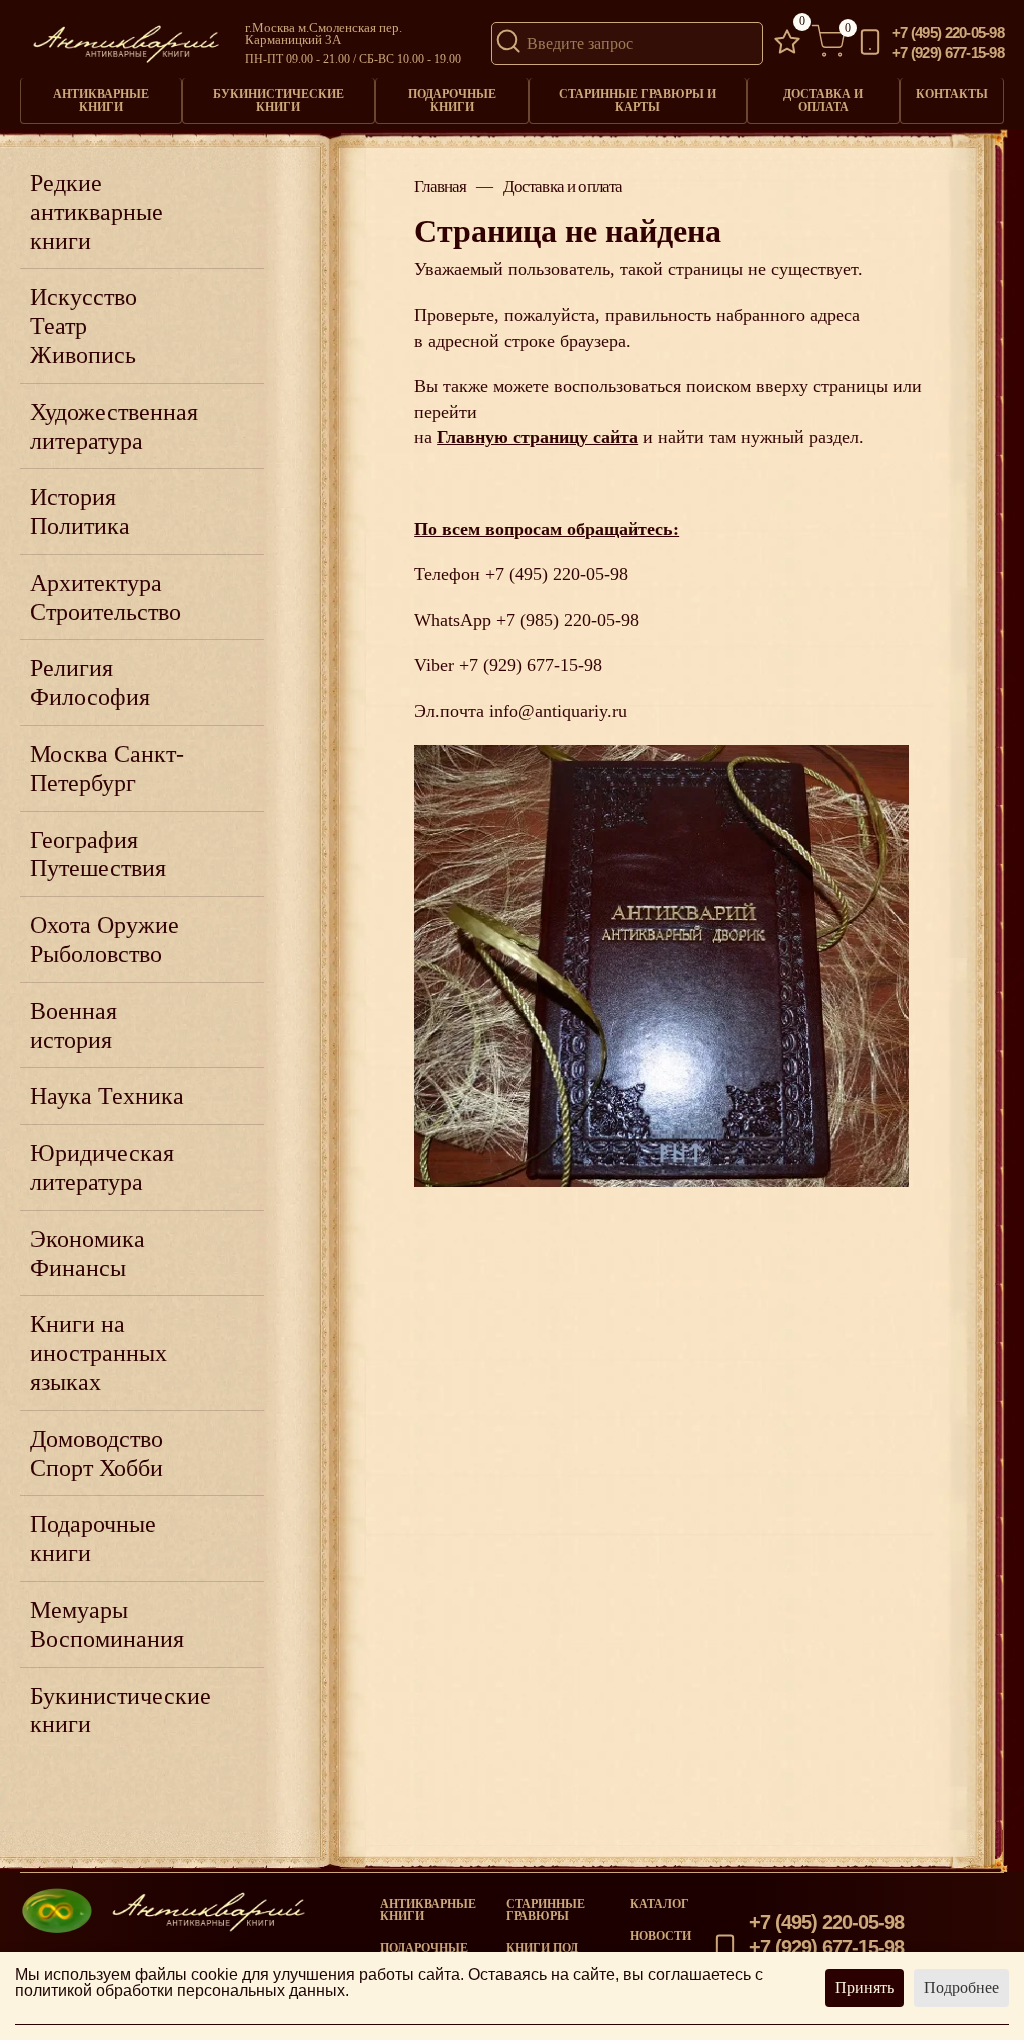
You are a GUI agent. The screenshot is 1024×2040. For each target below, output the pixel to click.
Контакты (952, 94)
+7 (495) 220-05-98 (948, 33)
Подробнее (961, 1987)
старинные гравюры (545, 1910)
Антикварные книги (101, 100)
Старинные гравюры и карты (637, 100)
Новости (660, 1936)
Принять (864, 1987)
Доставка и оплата (823, 100)
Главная (440, 187)
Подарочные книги (452, 100)
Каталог (659, 1904)
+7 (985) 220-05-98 (567, 620)
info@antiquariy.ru (558, 711)
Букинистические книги (278, 100)
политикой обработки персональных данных (180, 1990)
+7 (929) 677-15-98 (948, 53)
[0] (787, 43)
